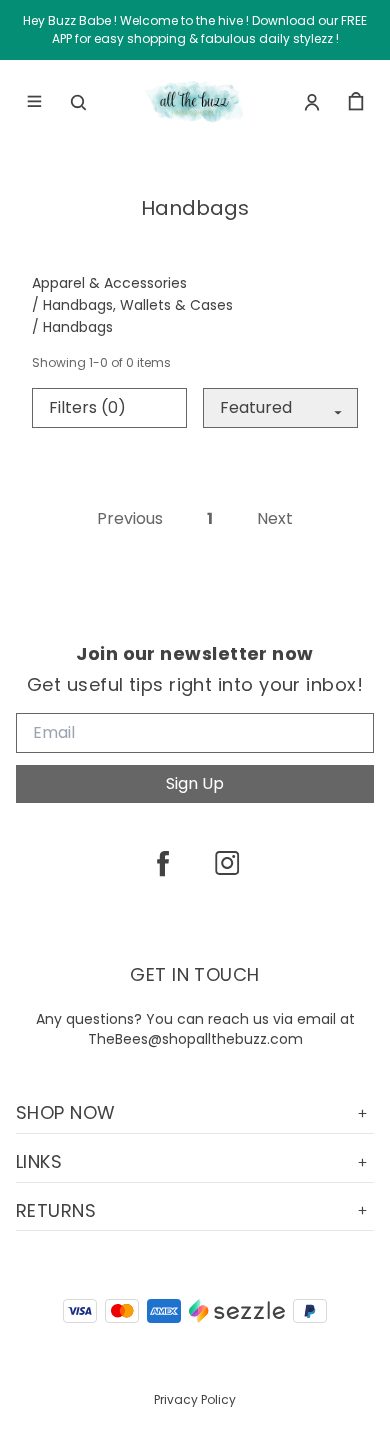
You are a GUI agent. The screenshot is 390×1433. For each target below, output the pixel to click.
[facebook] (163, 863)
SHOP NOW (66, 1112)
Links (39, 1161)
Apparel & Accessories (109, 283)
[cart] (356, 102)
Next (275, 519)
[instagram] (227, 863)
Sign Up (195, 783)
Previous (130, 519)
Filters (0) (87, 407)
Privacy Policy (195, 1399)
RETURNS (56, 1210)
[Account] (312, 102)
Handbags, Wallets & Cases (138, 305)
